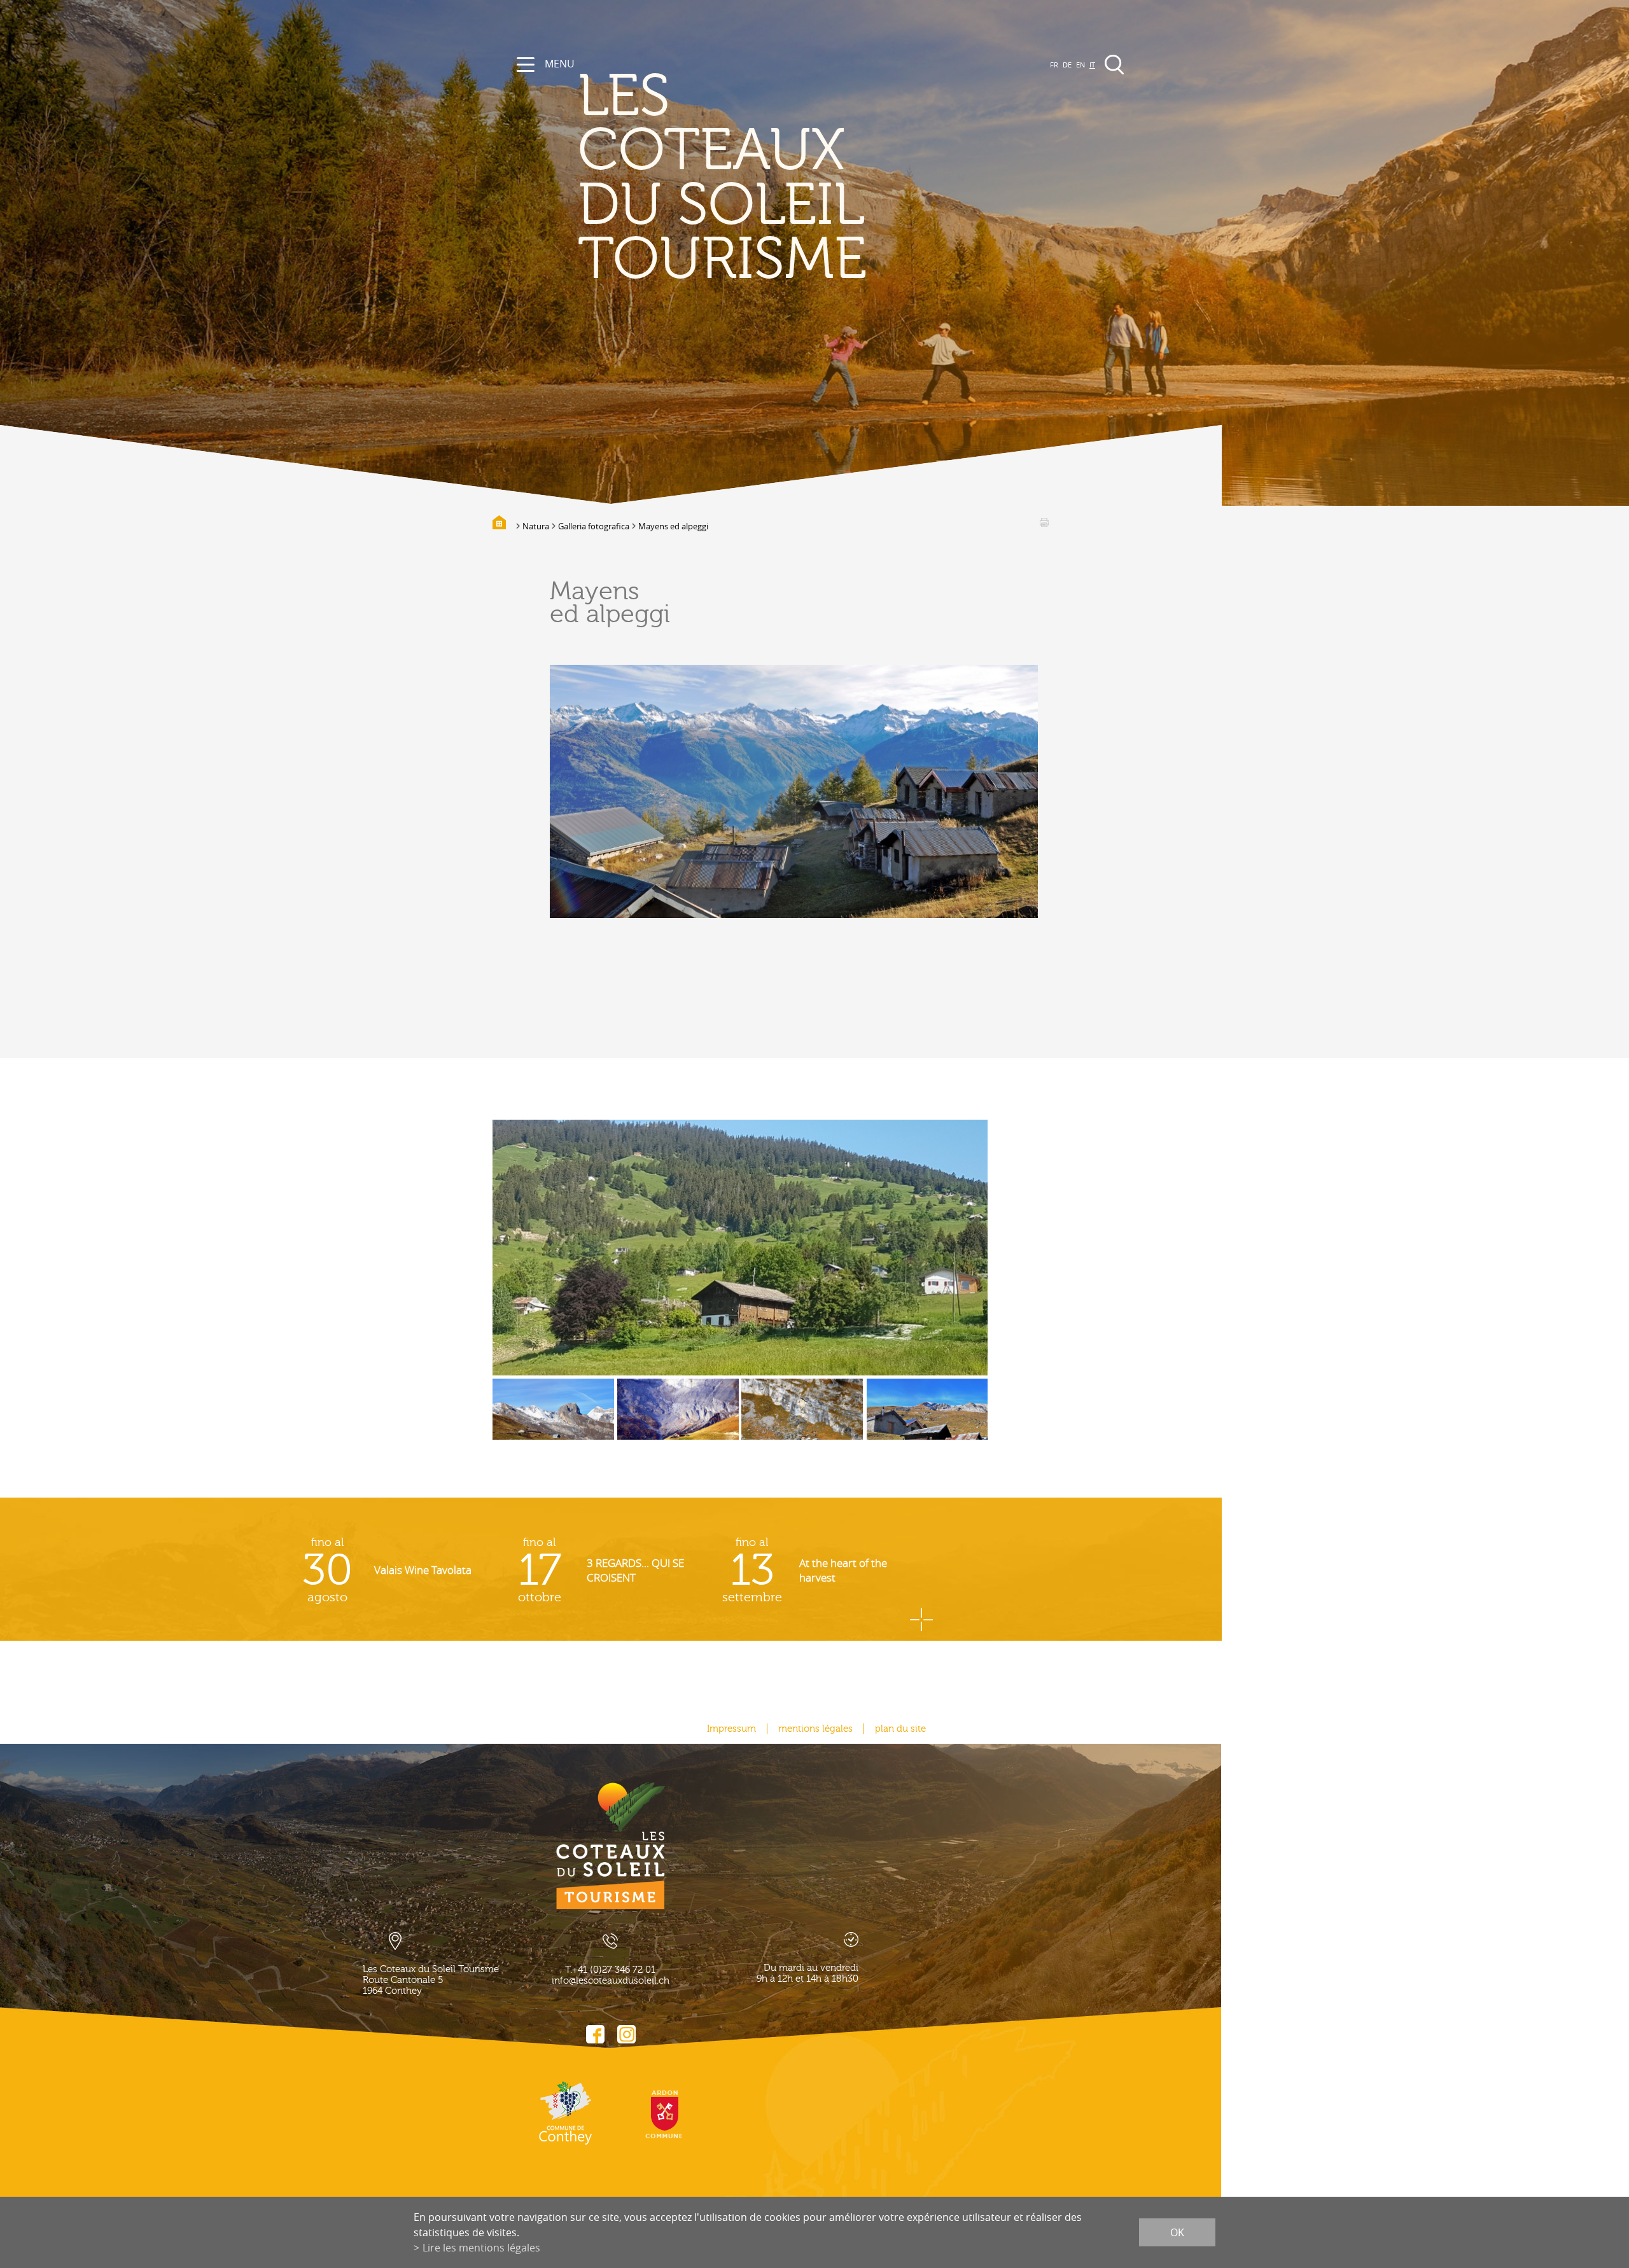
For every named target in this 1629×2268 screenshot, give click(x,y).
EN (1080, 65)
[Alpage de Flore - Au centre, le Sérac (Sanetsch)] (553, 1419)
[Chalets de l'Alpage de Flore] (927, 1419)
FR (1054, 65)
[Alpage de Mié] (802, 1419)
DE (1067, 65)
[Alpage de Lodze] (678, 1419)
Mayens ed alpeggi (673, 526)
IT (1092, 65)
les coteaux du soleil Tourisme (722, 178)
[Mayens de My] (740, 1248)
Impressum (731, 1729)
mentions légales (815, 1729)
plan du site (900, 1729)
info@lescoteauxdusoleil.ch (611, 1981)
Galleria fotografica (594, 526)
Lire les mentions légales (481, 2248)
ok (1177, 2232)
